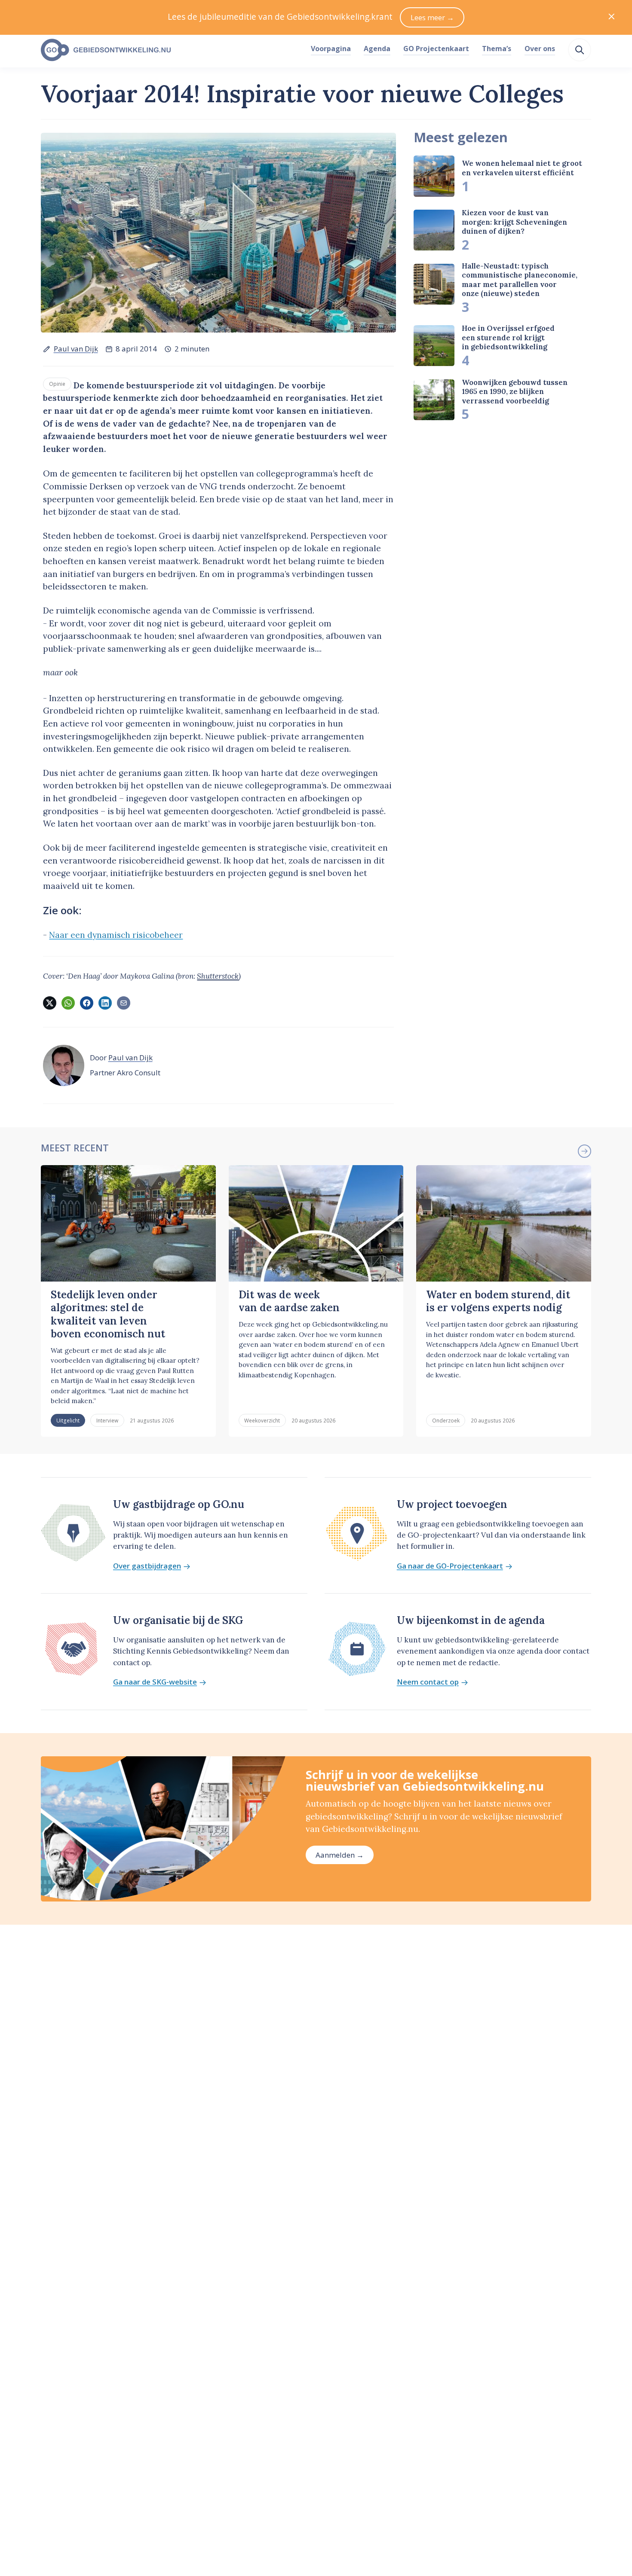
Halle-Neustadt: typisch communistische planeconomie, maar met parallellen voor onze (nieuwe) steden (520, 280)
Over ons (540, 49)
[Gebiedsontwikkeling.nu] (171, 50)
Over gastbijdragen (147, 1566)
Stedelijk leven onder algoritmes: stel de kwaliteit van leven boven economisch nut (108, 1314)
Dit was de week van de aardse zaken (289, 1301)
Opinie (57, 384)
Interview (107, 1420)
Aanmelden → (340, 1855)
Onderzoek (446, 1420)
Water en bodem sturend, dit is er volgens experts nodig (498, 1301)
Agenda (377, 49)
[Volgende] (584, 1151)
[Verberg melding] (612, 17)
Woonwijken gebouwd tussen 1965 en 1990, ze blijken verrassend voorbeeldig (515, 392)
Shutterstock (218, 976)
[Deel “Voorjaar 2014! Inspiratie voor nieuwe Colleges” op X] (49, 1003)
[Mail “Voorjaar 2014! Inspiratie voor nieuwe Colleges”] (123, 1003)
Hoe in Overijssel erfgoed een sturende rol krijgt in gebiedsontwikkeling (508, 337)
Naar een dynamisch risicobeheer (116, 935)
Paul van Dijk (76, 349)
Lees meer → (432, 17)
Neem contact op (428, 1682)
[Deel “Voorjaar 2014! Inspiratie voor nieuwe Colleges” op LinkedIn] (105, 1003)
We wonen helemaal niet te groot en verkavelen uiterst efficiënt (522, 168)
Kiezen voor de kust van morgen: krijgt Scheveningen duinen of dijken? (514, 222)
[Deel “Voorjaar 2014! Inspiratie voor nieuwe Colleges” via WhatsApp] (68, 1003)
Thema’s (497, 49)
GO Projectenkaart (436, 49)
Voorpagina (331, 49)
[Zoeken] (580, 50)
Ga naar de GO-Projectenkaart (450, 1566)
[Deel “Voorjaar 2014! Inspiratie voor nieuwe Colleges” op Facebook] (86, 1003)
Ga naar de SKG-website (155, 1682)
